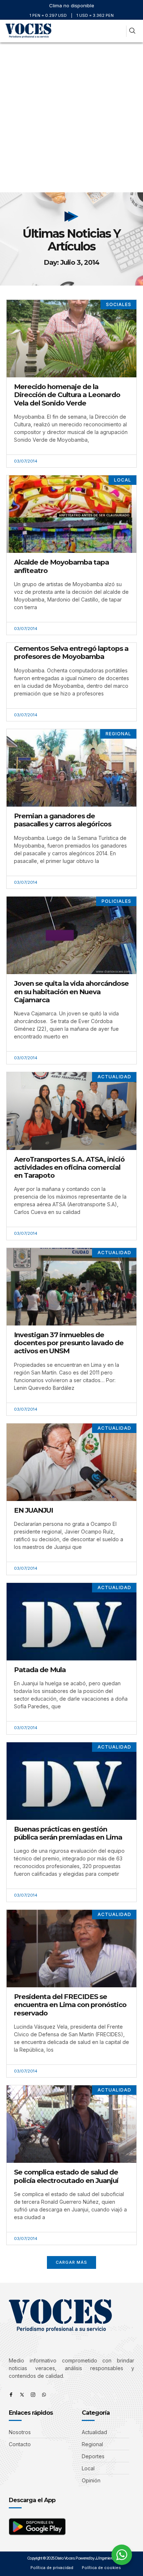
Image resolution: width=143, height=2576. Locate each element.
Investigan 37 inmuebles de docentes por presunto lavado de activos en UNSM (69, 1343)
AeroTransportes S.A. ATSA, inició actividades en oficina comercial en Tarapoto (69, 1167)
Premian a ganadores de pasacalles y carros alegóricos (63, 820)
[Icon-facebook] (11, 2395)
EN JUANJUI (33, 1510)
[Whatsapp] (44, 2395)
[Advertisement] (71, 117)
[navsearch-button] (132, 31)
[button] (119, 31)
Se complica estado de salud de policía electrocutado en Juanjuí (66, 2176)
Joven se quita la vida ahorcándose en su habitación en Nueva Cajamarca (71, 991)
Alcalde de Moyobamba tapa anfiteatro (61, 566)
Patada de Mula (40, 1670)
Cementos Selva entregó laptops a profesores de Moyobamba (71, 653)
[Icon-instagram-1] (33, 2395)
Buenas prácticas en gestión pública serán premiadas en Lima (68, 1833)
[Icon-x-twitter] (22, 2395)
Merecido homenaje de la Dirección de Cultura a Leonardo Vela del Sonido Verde (67, 395)
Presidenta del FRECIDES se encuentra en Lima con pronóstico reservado (70, 2005)
